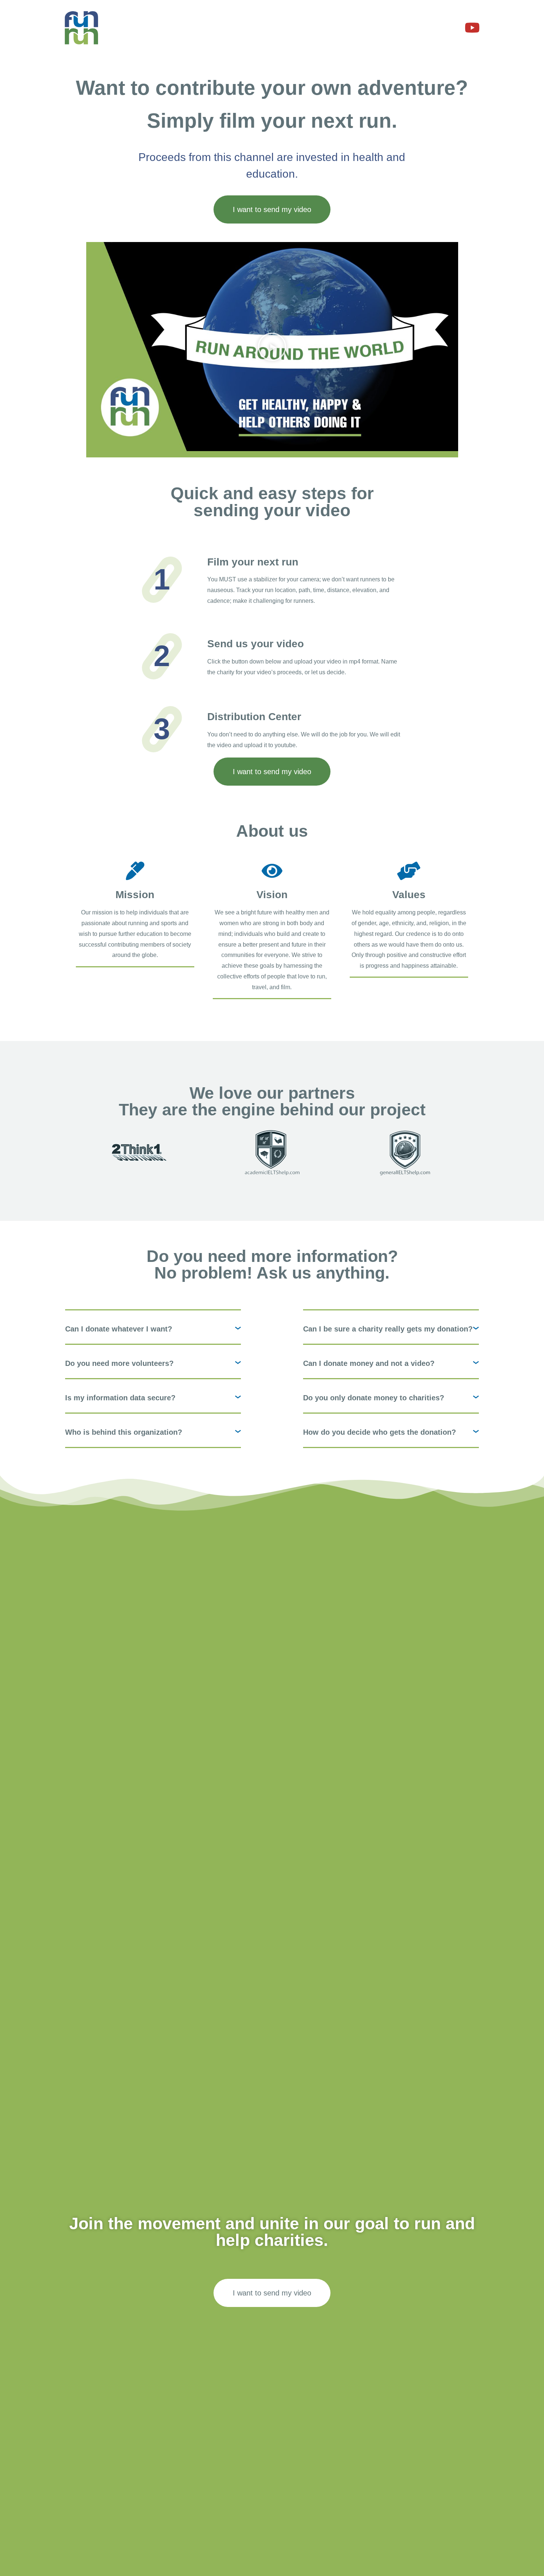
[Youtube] (473, 28)
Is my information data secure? (120, 1398)
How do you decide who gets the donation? (380, 1432)
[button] (272, 347)
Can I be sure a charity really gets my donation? (388, 1329)
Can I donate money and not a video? (369, 1363)
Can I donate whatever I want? (119, 1329)
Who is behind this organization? (124, 1432)
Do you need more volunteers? (119, 1363)
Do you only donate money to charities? (374, 1398)
